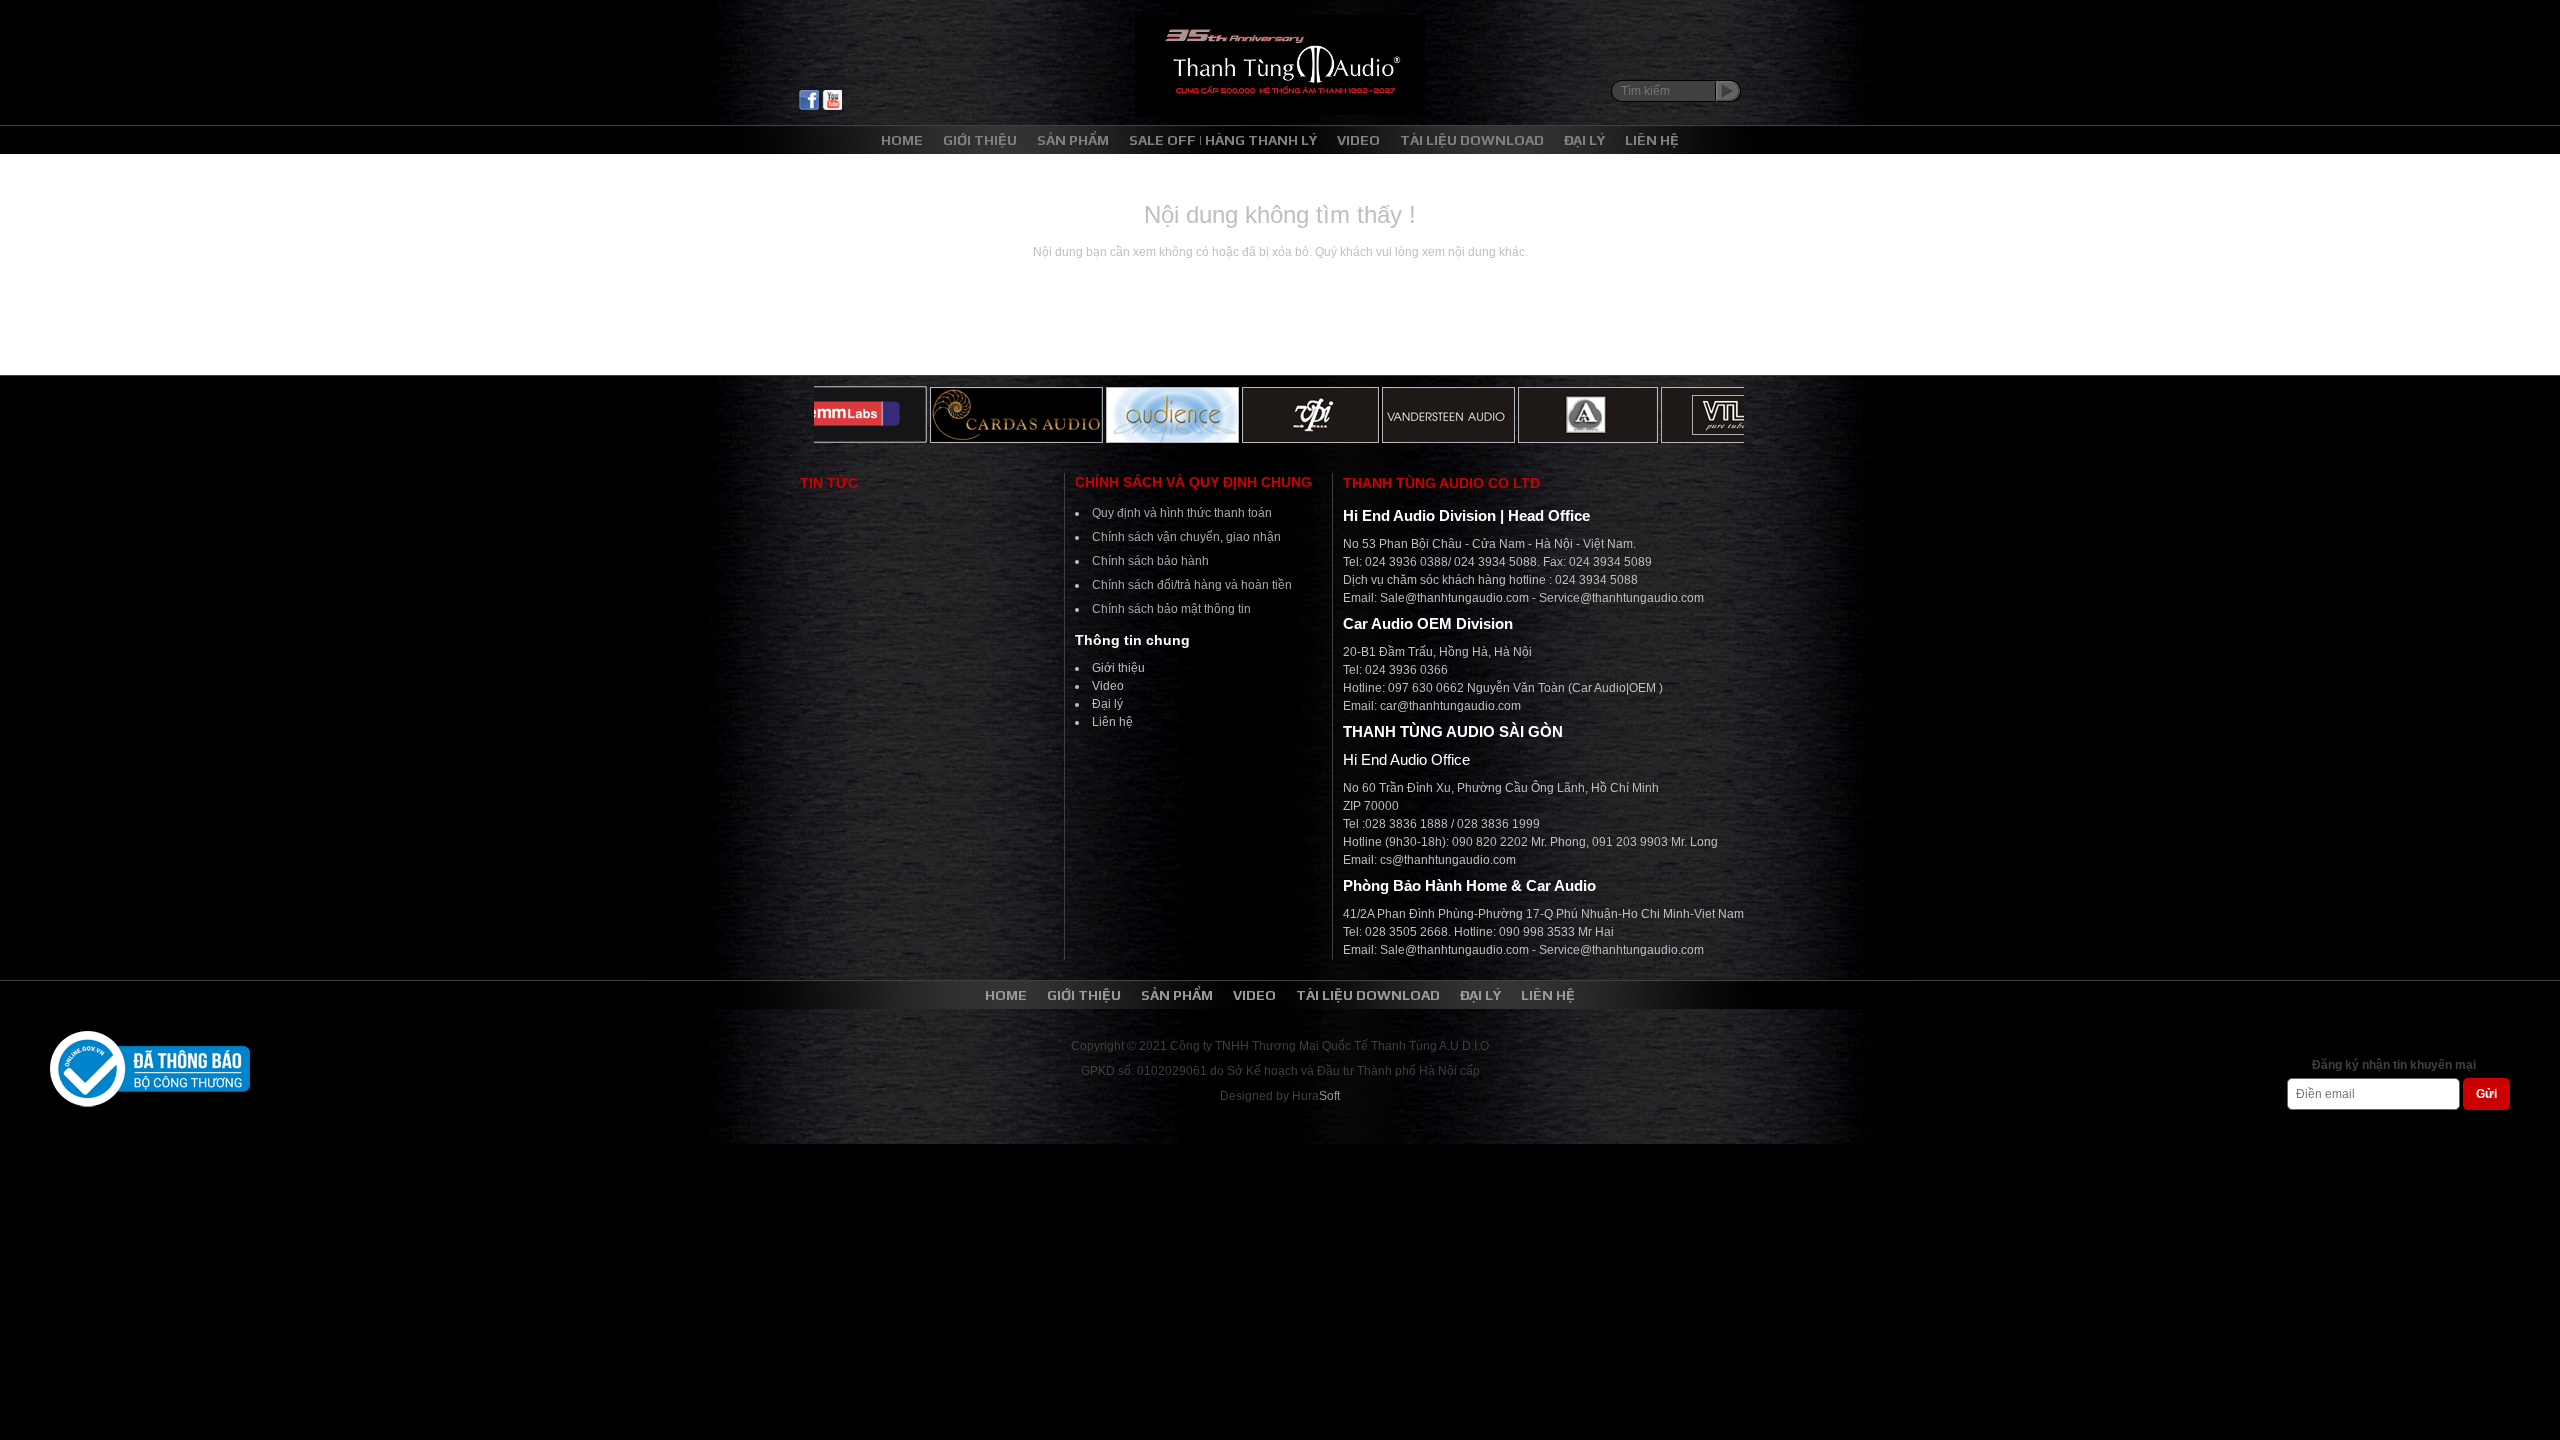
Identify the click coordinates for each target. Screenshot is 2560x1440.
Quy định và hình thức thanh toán (1182, 513)
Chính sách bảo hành (1150, 561)
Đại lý (1107, 704)
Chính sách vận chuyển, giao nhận (1186, 537)
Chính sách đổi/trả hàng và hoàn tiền (1192, 585)
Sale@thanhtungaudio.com (1454, 598)
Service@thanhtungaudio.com (1621, 598)
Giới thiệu (1118, 668)
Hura (1316, 1096)
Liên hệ (1112, 722)
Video (1108, 686)
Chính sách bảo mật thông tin (1171, 609)
